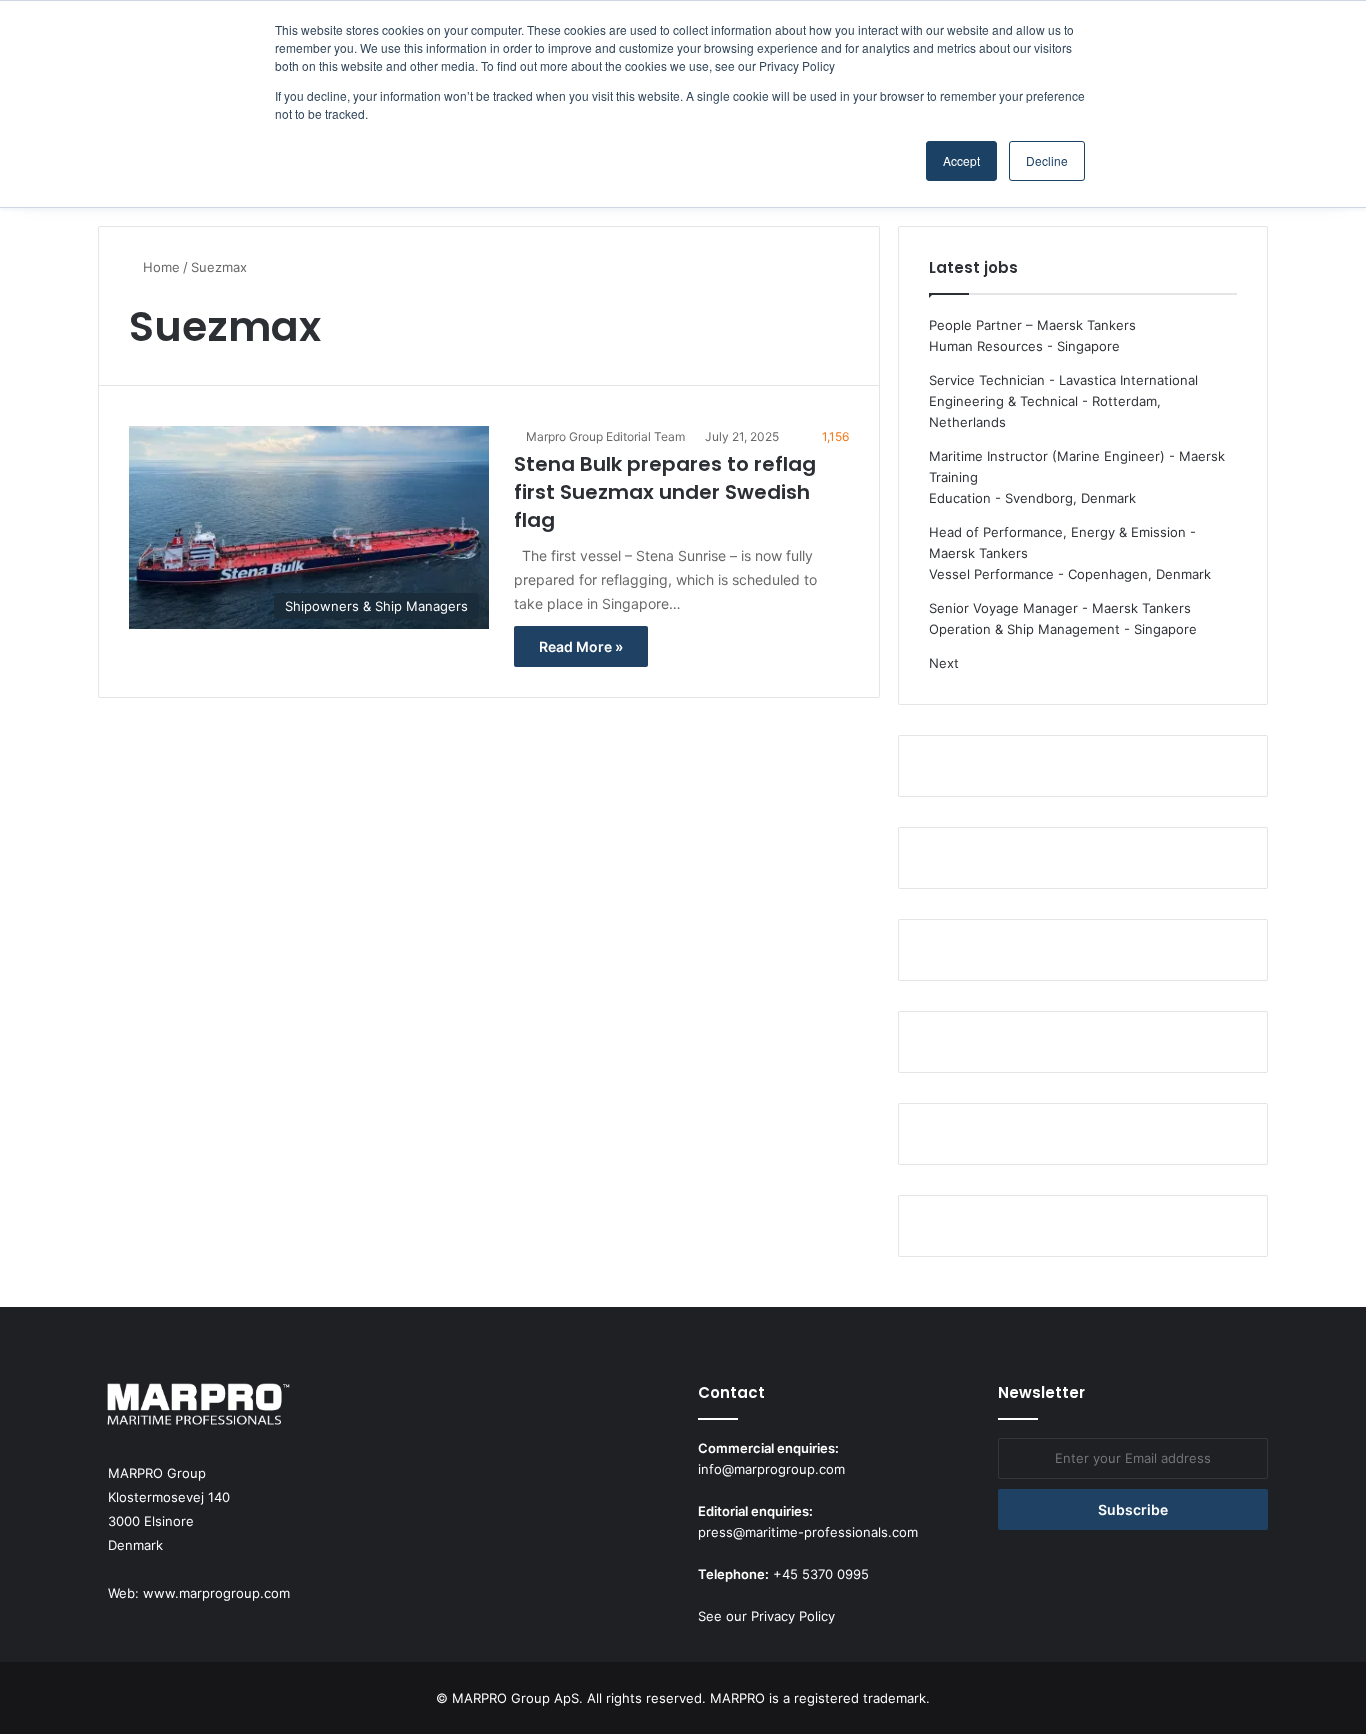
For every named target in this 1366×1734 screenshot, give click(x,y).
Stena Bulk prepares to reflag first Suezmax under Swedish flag (665, 492)
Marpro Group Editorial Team (605, 436)
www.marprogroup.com (216, 1593)
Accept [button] (961, 160)
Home (159, 267)
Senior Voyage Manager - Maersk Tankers (1060, 608)
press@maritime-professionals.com (808, 1532)
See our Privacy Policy (766, 1616)
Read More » (581, 646)
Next (944, 663)
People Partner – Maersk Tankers (1032, 325)
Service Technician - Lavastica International (1063, 380)
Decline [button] (1047, 160)
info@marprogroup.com (771, 1469)
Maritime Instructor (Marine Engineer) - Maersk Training (1077, 466)
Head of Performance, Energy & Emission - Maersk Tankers (1062, 542)
